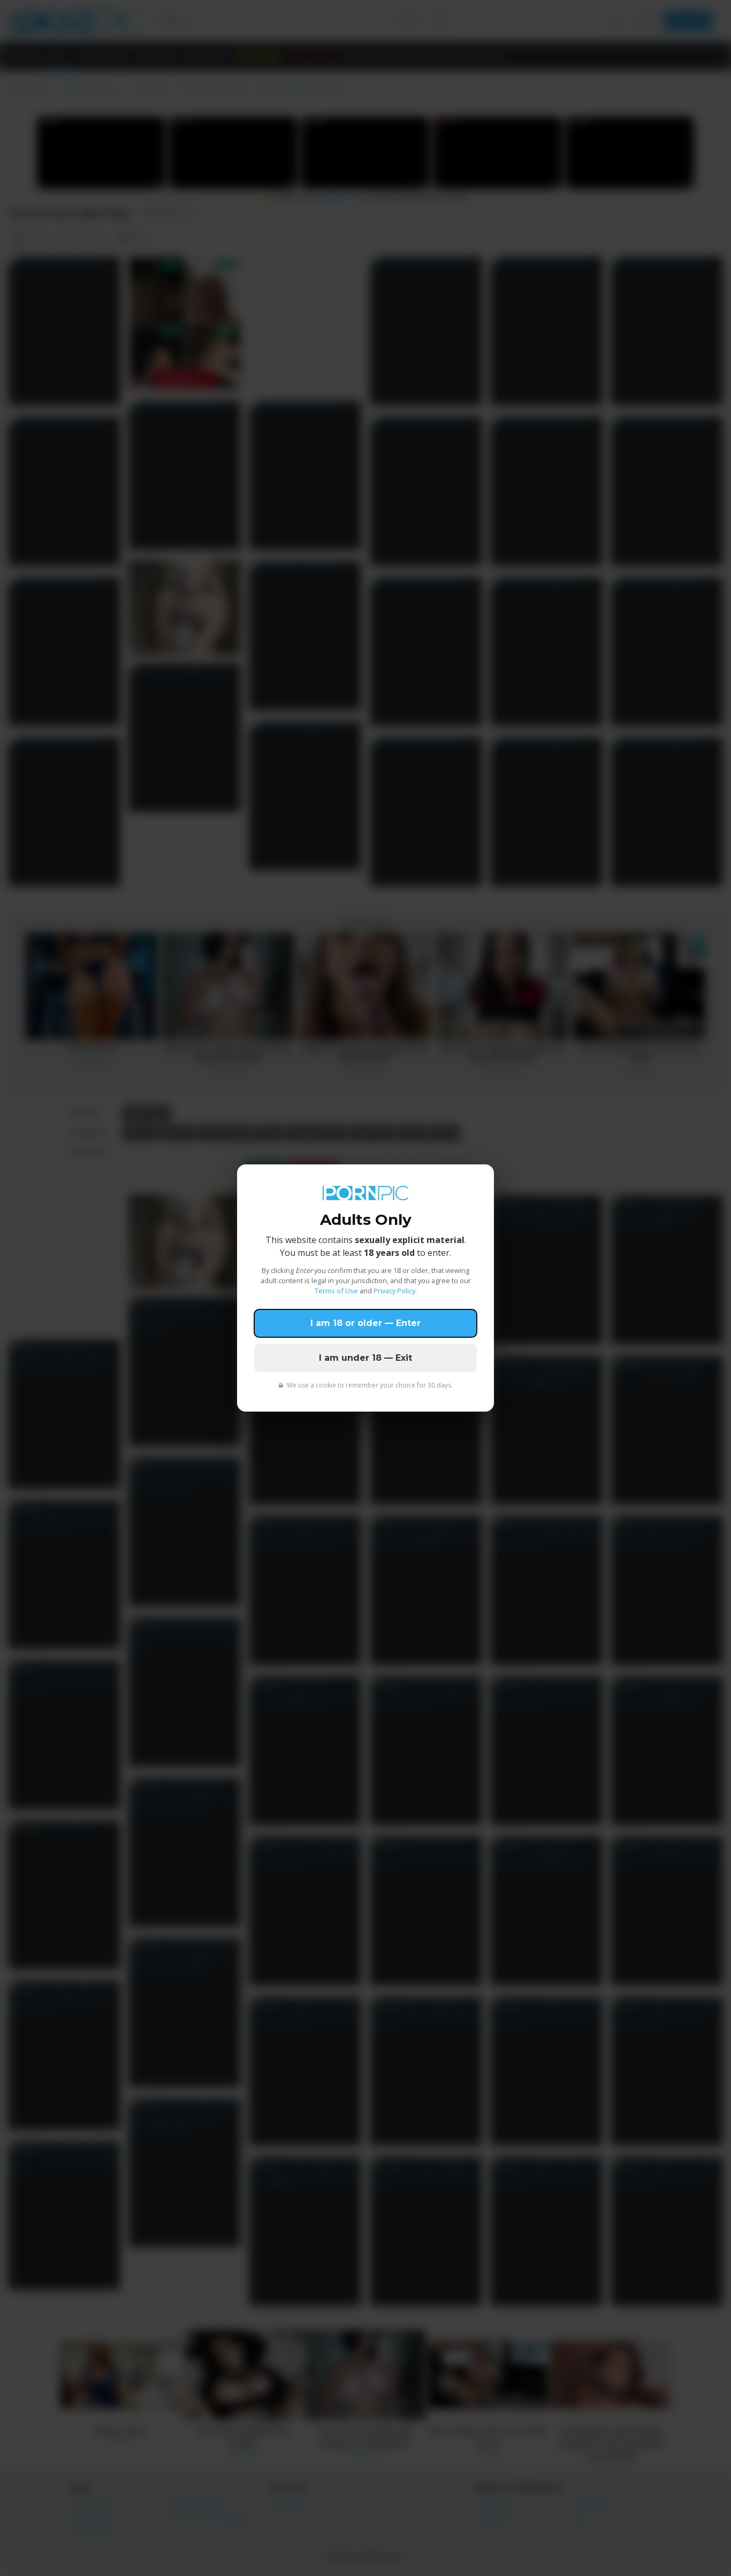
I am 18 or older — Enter (365, 1323)
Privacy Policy (394, 1291)
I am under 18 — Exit (365, 1358)
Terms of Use (336, 1291)
